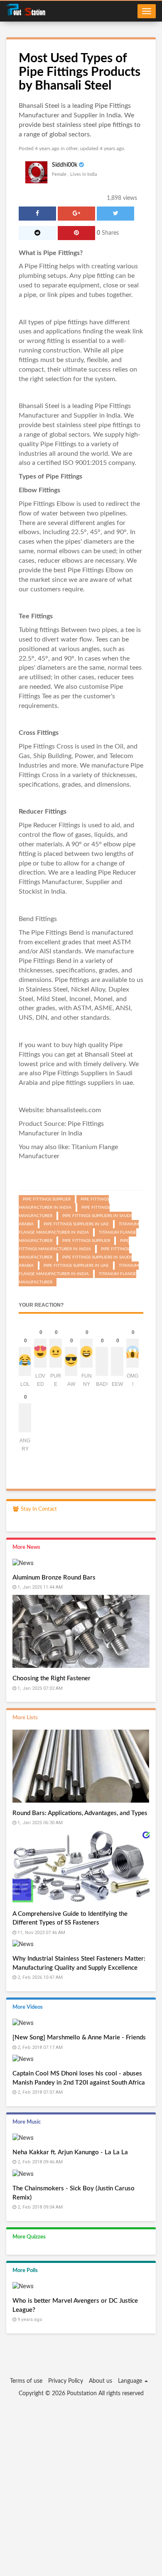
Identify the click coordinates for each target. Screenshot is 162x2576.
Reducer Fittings (43, 812)
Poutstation (82, 2394)
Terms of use (26, 2381)
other (72, 148)
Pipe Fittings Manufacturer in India (64, 1203)
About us (101, 2381)
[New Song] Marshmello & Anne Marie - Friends (79, 2038)
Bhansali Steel (39, 406)
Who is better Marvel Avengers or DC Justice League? (75, 2305)
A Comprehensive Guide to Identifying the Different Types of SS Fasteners (70, 1918)
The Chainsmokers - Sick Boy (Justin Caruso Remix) (74, 2193)
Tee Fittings (36, 616)
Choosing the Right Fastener (52, 1678)
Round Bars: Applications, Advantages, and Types (80, 1813)
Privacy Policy (66, 2381)
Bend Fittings (38, 919)
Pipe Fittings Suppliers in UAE (76, 1266)
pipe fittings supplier (47, 1199)
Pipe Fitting (41, 266)
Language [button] (131, 2381)
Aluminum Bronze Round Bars (54, 1578)
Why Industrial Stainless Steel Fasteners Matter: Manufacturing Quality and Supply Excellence (79, 1963)
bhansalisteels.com (74, 1110)
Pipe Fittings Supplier (86, 1241)
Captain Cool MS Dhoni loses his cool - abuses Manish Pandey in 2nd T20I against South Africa (79, 2078)
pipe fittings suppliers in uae (92, 1083)
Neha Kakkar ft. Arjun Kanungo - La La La (70, 2152)
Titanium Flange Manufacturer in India (79, 1228)
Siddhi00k (65, 165)
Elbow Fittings (39, 490)
